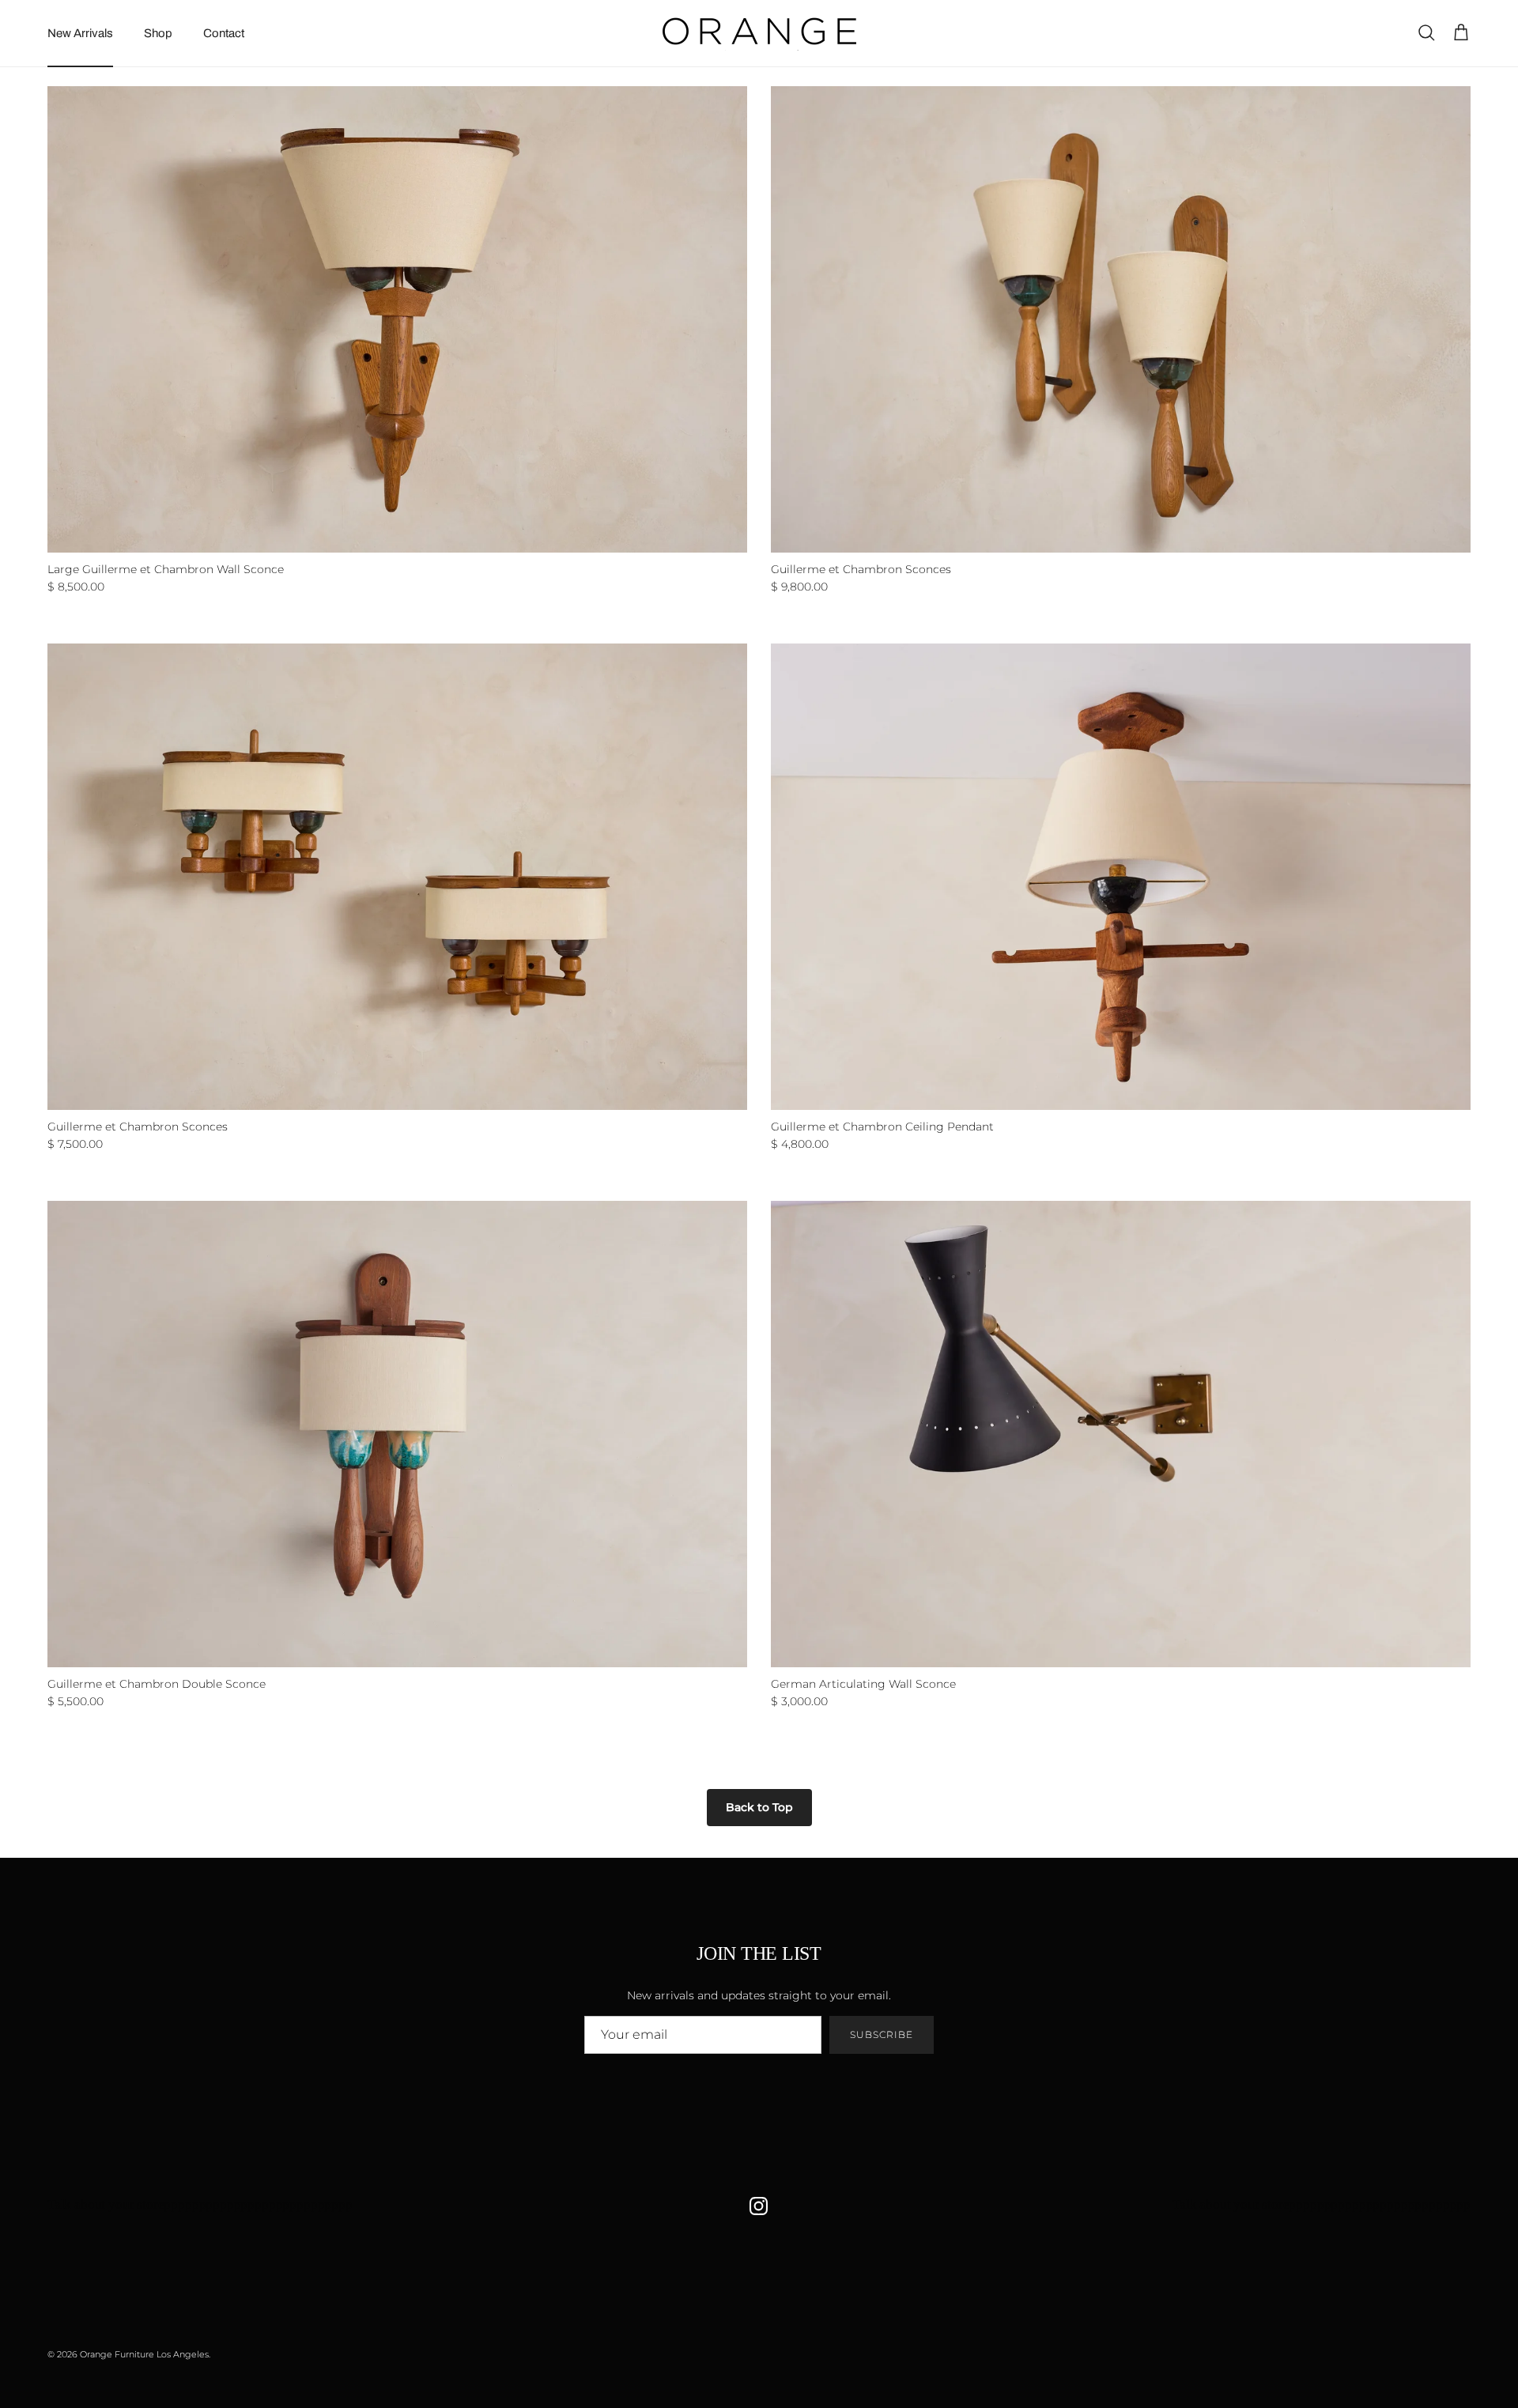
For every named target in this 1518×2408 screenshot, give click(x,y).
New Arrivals (80, 33)
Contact (224, 33)
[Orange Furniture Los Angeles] (759, 33)
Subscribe (882, 2034)
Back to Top (759, 1807)
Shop (158, 33)
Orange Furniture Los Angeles (144, 2354)
